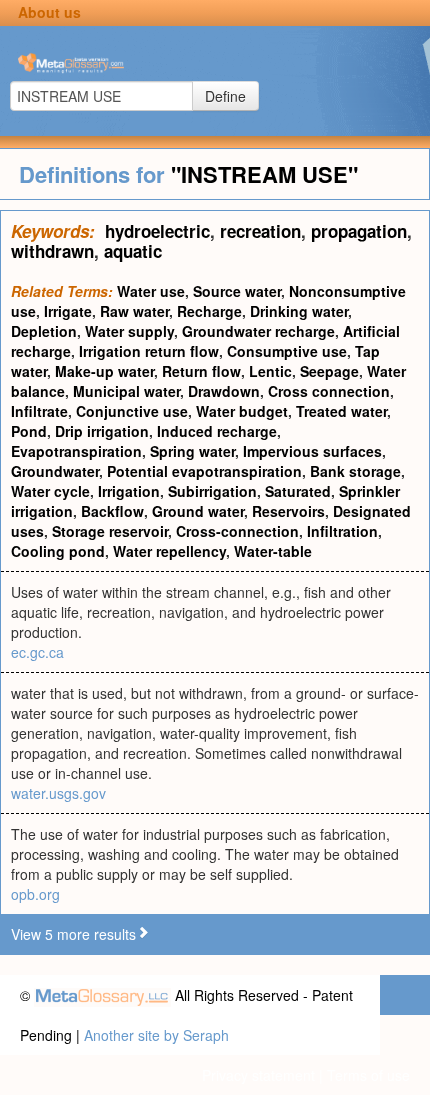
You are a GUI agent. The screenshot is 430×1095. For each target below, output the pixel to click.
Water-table (273, 551)
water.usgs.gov (58, 793)
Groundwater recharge (258, 331)
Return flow (201, 371)
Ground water (198, 511)
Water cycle (50, 491)
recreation (260, 231)
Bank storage (355, 471)
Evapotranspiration (76, 451)
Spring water (192, 451)
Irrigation (129, 491)
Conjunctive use (132, 411)
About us (49, 12)
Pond (29, 431)
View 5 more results (73, 934)
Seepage (329, 371)
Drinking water (299, 311)
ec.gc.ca (37, 652)
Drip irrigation (102, 431)
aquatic (133, 251)
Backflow (112, 511)
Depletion (44, 331)
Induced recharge (217, 431)
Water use (151, 291)
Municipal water (126, 391)
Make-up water (104, 371)
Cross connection (329, 391)
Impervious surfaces (312, 451)
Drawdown (224, 391)
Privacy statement (258, 1075)
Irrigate (68, 311)
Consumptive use (287, 351)
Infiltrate (39, 411)
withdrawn (52, 251)
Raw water (134, 311)
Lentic (270, 371)
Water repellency (169, 551)
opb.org (35, 894)
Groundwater (55, 471)
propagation (359, 231)
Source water (237, 291)
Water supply (129, 331)
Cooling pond (58, 551)
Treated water (341, 411)
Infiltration (342, 531)
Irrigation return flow (149, 351)
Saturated (298, 491)
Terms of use (368, 1075)
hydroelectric (157, 231)
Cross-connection (237, 531)
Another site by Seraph (156, 1035)
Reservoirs (288, 511)
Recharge (209, 311)
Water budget (242, 411)
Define (225, 96)
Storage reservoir (110, 531)
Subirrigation (212, 491)
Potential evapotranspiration (204, 471)
